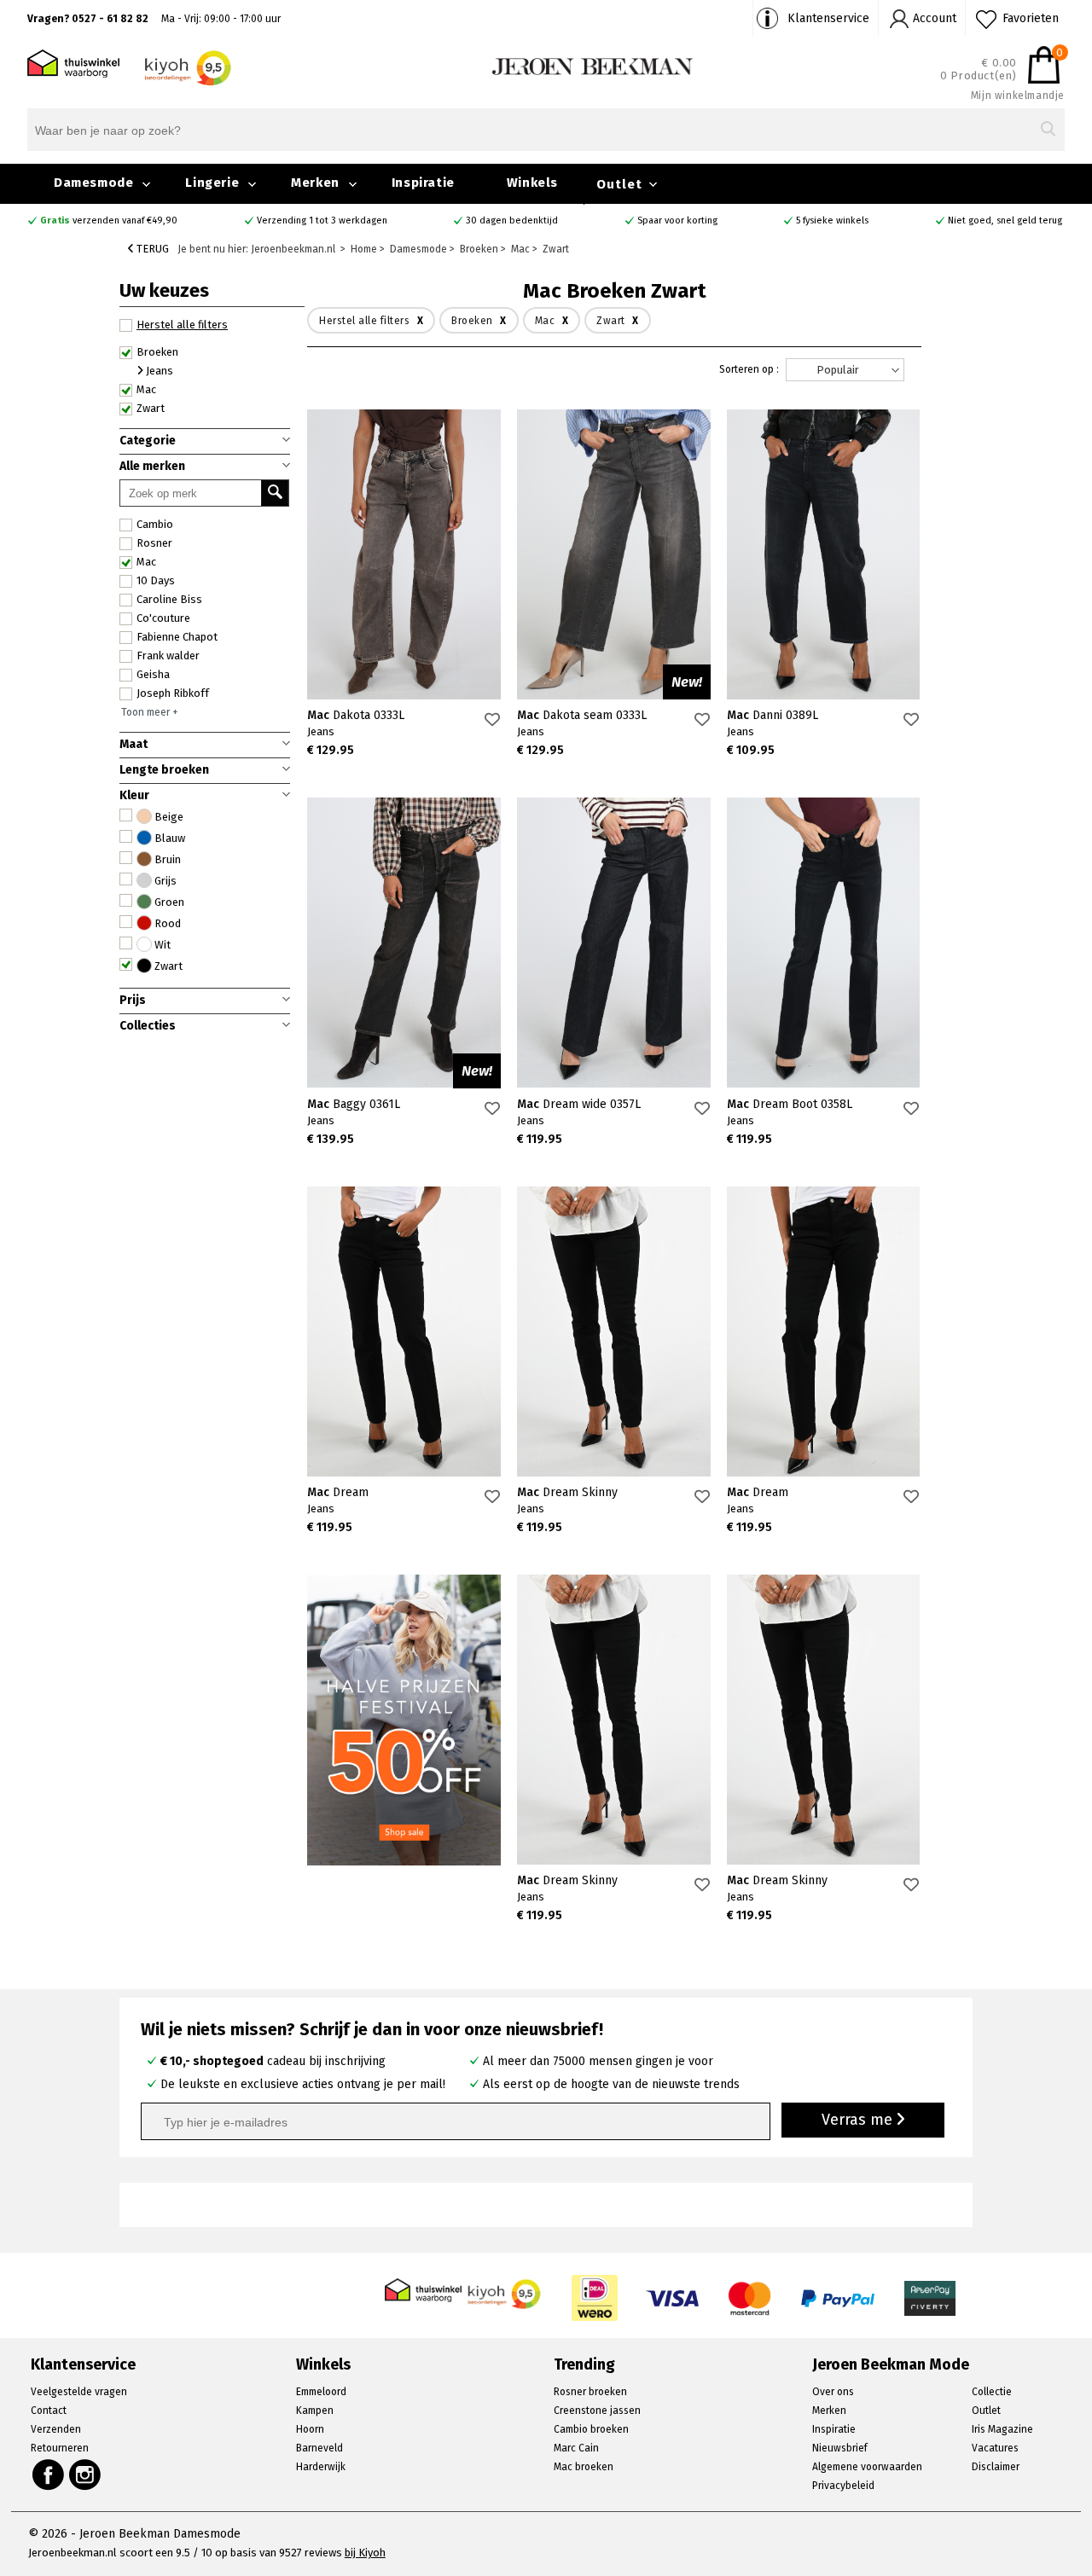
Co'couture (163, 618)
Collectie (992, 2392)
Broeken (157, 352)
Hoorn (310, 2429)
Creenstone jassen (597, 2411)
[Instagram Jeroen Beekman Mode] (86, 2474)
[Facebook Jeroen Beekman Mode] (48, 2474)
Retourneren (60, 2448)
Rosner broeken (590, 2392)
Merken (315, 183)
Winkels (532, 183)
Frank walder (168, 656)
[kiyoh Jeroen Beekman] (505, 2290)
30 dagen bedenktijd (512, 220)
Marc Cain (576, 2448)
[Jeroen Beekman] (592, 65)
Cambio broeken (591, 2429)
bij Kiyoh (365, 2553)
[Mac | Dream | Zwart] (404, 1332)
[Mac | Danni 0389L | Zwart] (824, 554)
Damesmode (93, 183)
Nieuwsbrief (840, 2448)
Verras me (859, 2120)
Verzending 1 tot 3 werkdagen (322, 220)
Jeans (158, 371)
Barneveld (319, 2448)
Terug (151, 249)
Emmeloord (321, 2392)
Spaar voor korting (677, 220)
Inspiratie (423, 183)
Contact (49, 2411)
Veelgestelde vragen (79, 2392)
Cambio (155, 524)
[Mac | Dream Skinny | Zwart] (614, 1332)
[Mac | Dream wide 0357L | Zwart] (614, 943)
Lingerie (212, 183)
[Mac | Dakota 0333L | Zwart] (404, 554)
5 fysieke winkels (832, 220)
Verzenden (56, 2429)
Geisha (153, 674)
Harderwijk (321, 2467)
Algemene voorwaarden (867, 2467)
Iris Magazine (1002, 2429)
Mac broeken (584, 2467)
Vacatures (995, 2448)
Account (935, 18)
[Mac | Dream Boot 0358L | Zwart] (824, 943)
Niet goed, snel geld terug (1005, 220)
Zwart (151, 408)
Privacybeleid (843, 2486)
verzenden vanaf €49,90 (109, 220)
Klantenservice (828, 18)
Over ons (833, 2392)
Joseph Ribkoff (173, 693)
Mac (146, 562)
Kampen (315, 2411)
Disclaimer (996, 2467)
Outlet (619, 184)
